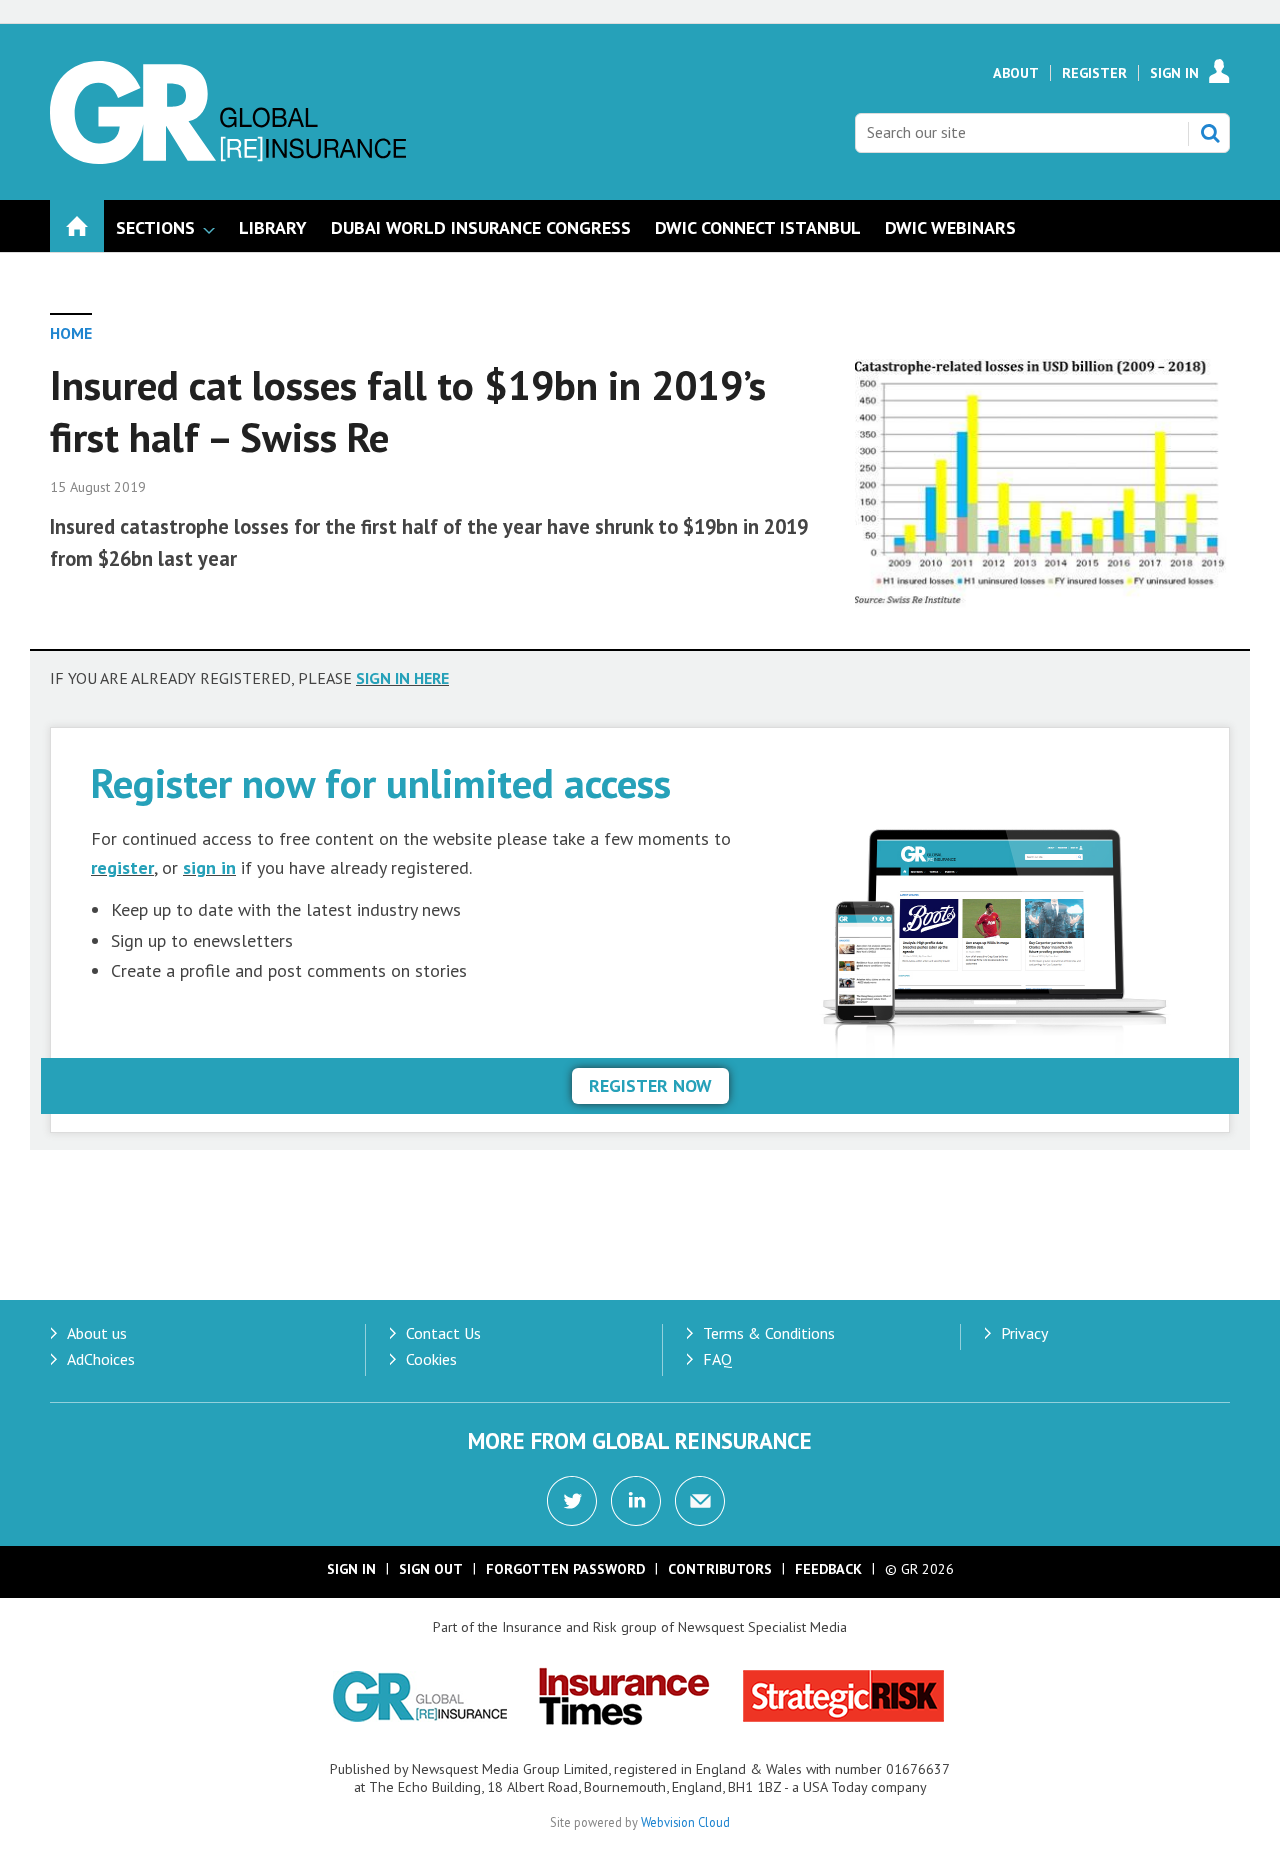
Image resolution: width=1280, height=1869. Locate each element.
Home (71, 333)
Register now (650, 1085)
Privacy (1024, 1333)
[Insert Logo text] (228, 158)
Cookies (431, 1359)
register (122, 867)
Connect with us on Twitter (572, 1501)
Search (1210, 133)
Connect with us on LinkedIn (636, 1501)
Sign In (1174, 73)
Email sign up (700, 1501)
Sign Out (431, 1569)
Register (1094, 73)
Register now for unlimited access (381, 782)
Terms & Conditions (769, 1333)
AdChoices (101, 1359)
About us (97, 1333)
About (1016, 73)
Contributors (720, 1569)
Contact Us (443, 1333)
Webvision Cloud (685, 1822)
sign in (209, 867)
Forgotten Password (565, 1569)
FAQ (717, 1359)
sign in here (402, 678)
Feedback (828, 1569)
